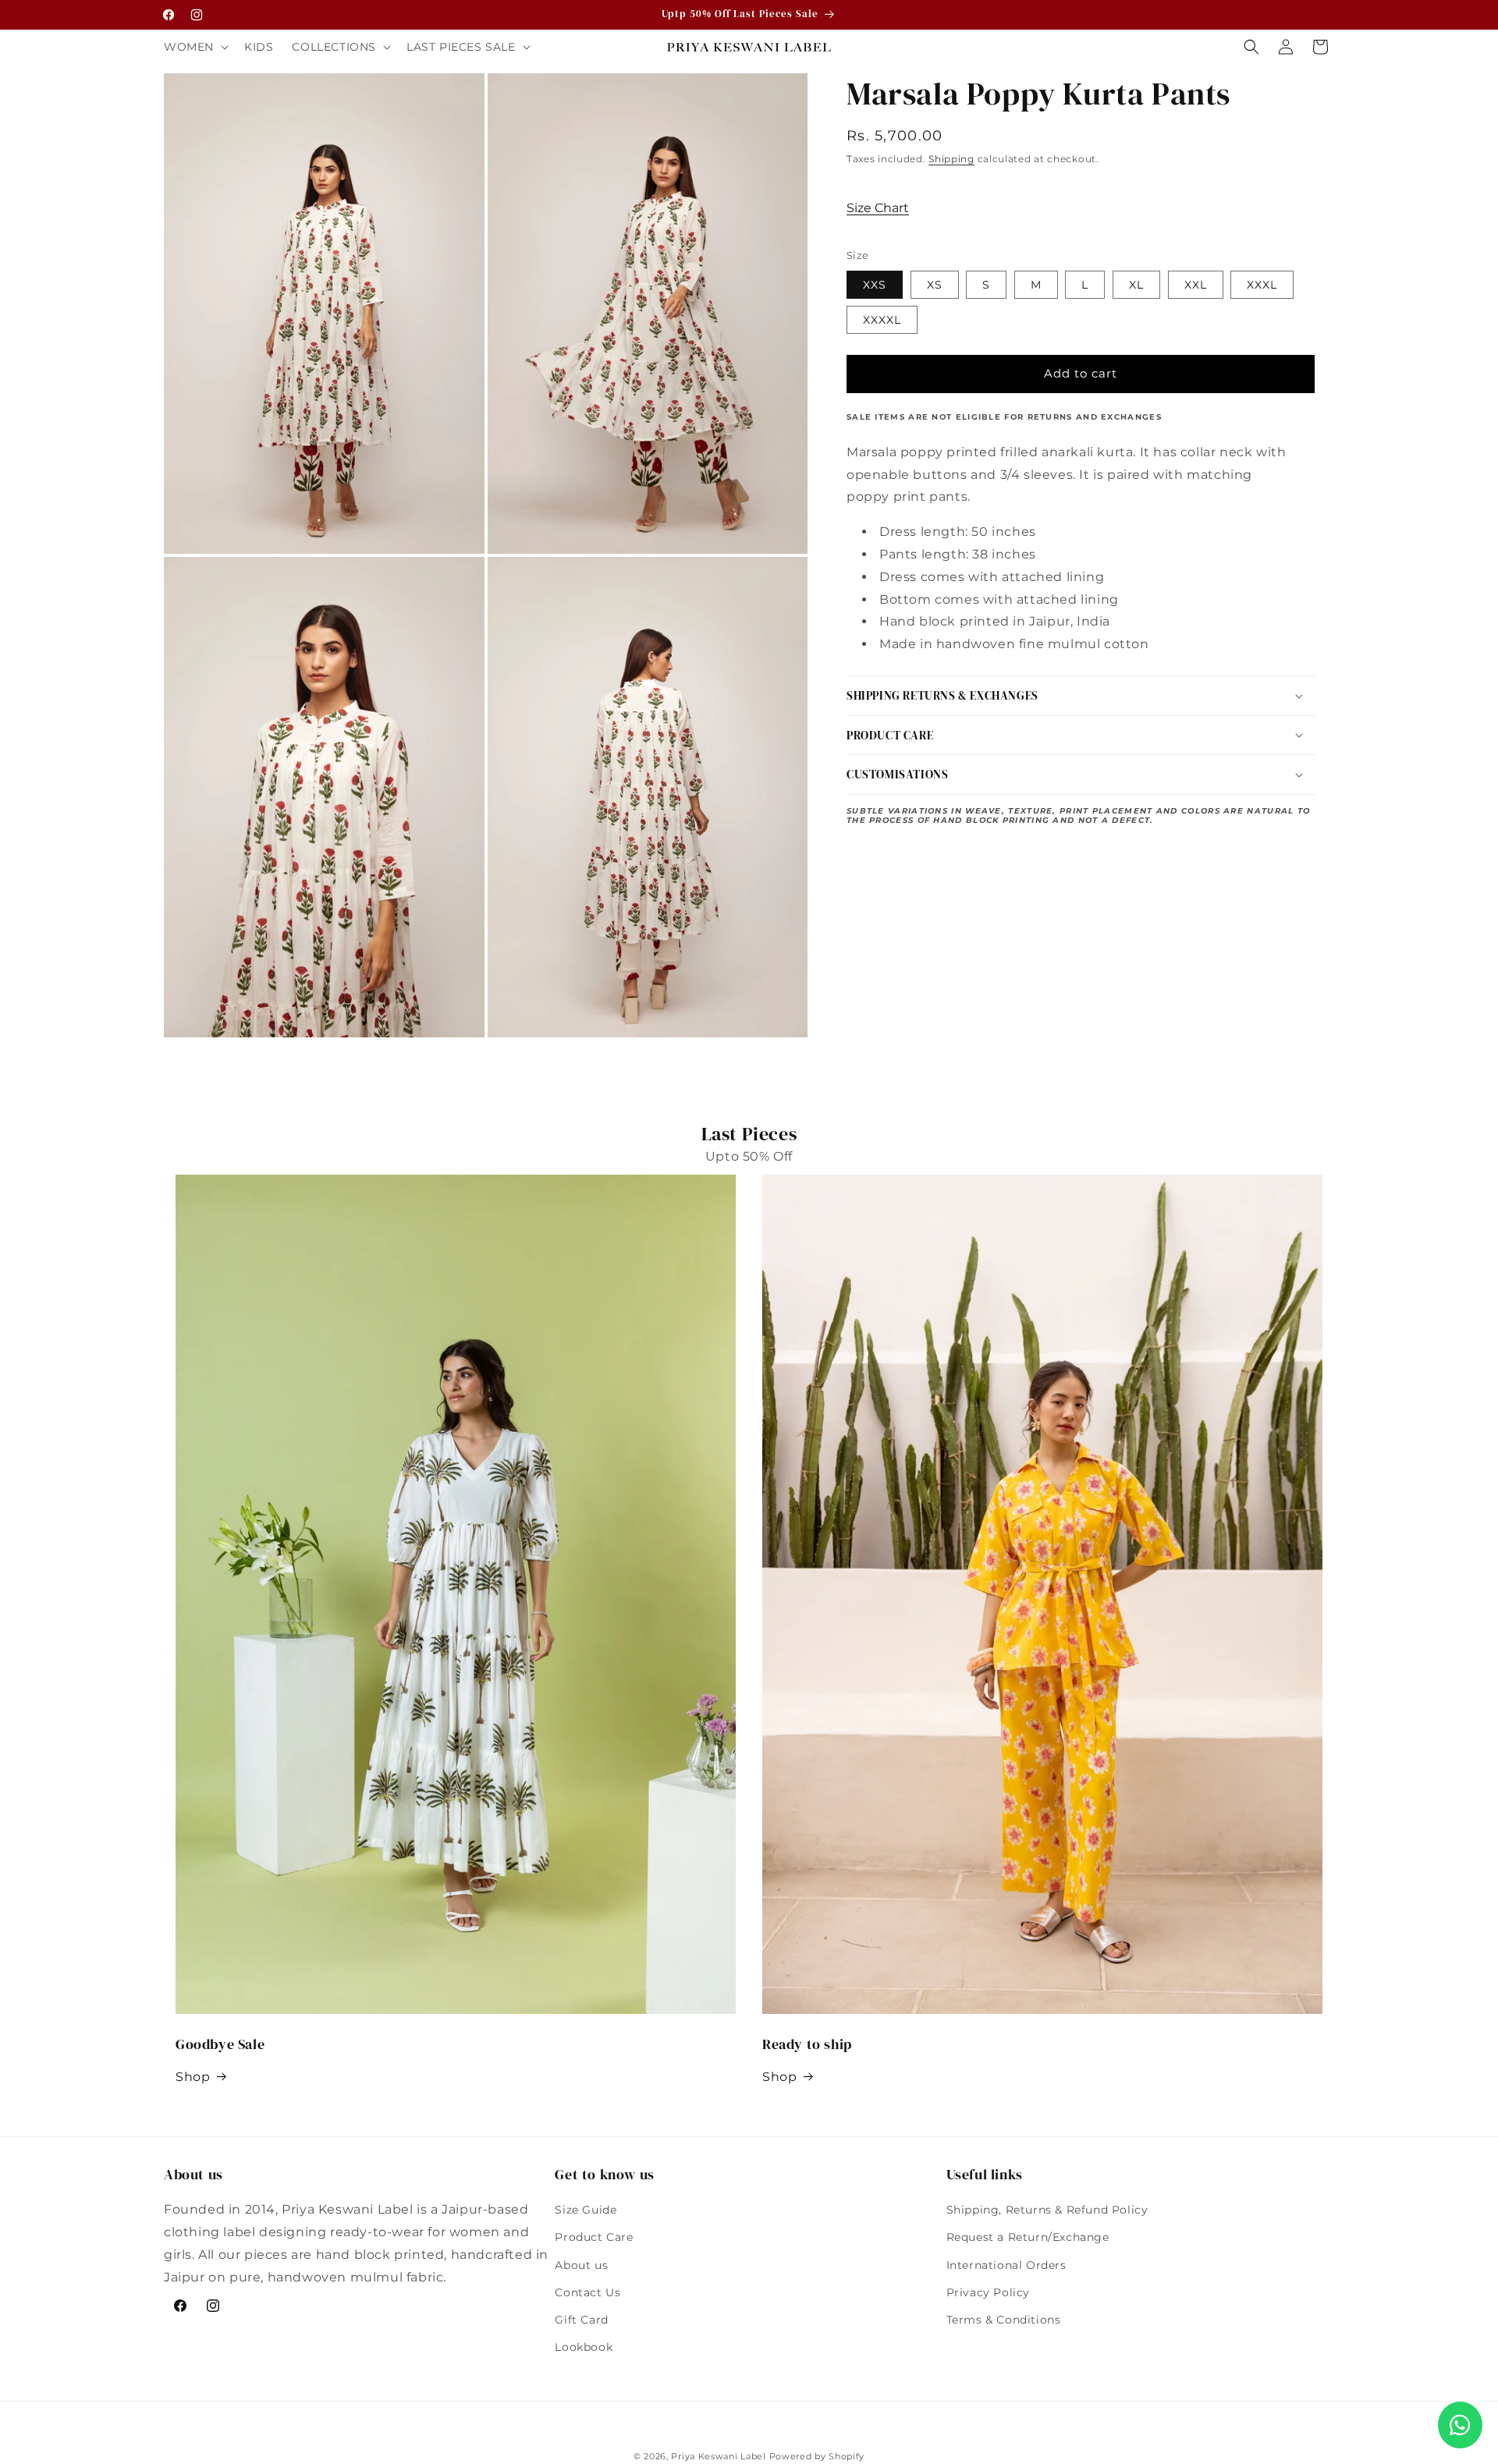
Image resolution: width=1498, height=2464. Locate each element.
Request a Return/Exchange (1028, 2238)
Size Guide (586, 2210)
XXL (1196, 285)
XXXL (1262, 285)
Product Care (594, 2238)
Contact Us (587, 2292)
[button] (195, 47)
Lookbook (584, 2347)
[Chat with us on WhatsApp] (1460, 2425)
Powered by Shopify (817, 2456)
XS (935, 285)
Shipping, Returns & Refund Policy (1047, 2210)
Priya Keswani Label (718, 2456)
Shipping (951, 159)
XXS (875, 285)
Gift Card (581, 2320)
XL (1136, 285)
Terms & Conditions (1004, 2320)
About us (581, 2265)
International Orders (1006, 2265)
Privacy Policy (988, 2292)
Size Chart (878, 208)
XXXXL (882, 320)
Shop (193, 2077)
